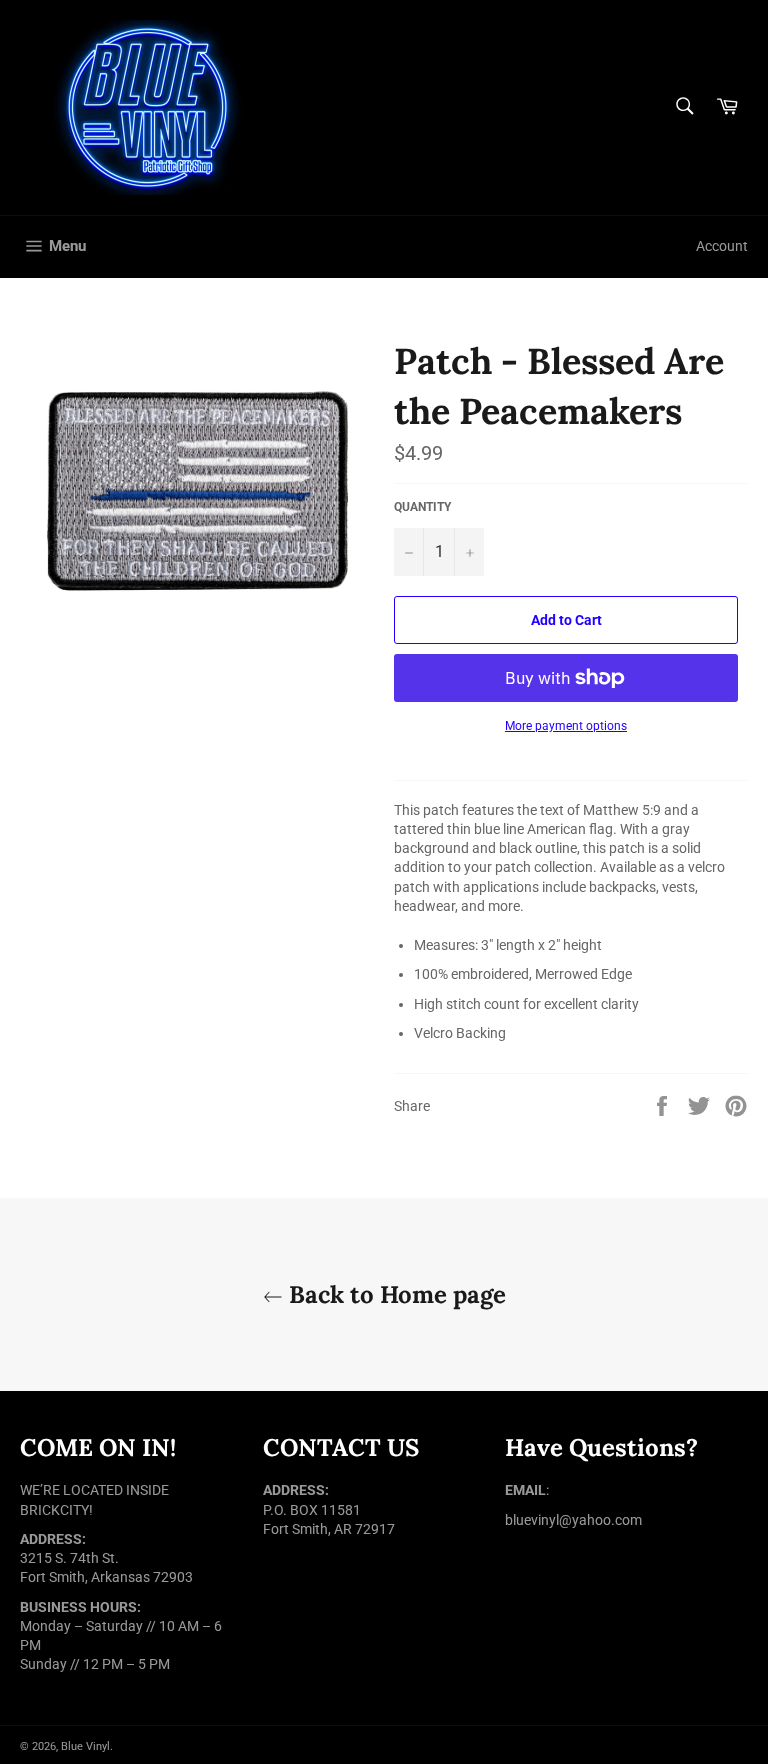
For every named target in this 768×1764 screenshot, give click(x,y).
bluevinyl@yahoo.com (573, 1520)
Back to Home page (394, 1294)
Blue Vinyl (85, 1746)
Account (722, 246)
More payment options (566, 726)
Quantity (422, 507)
